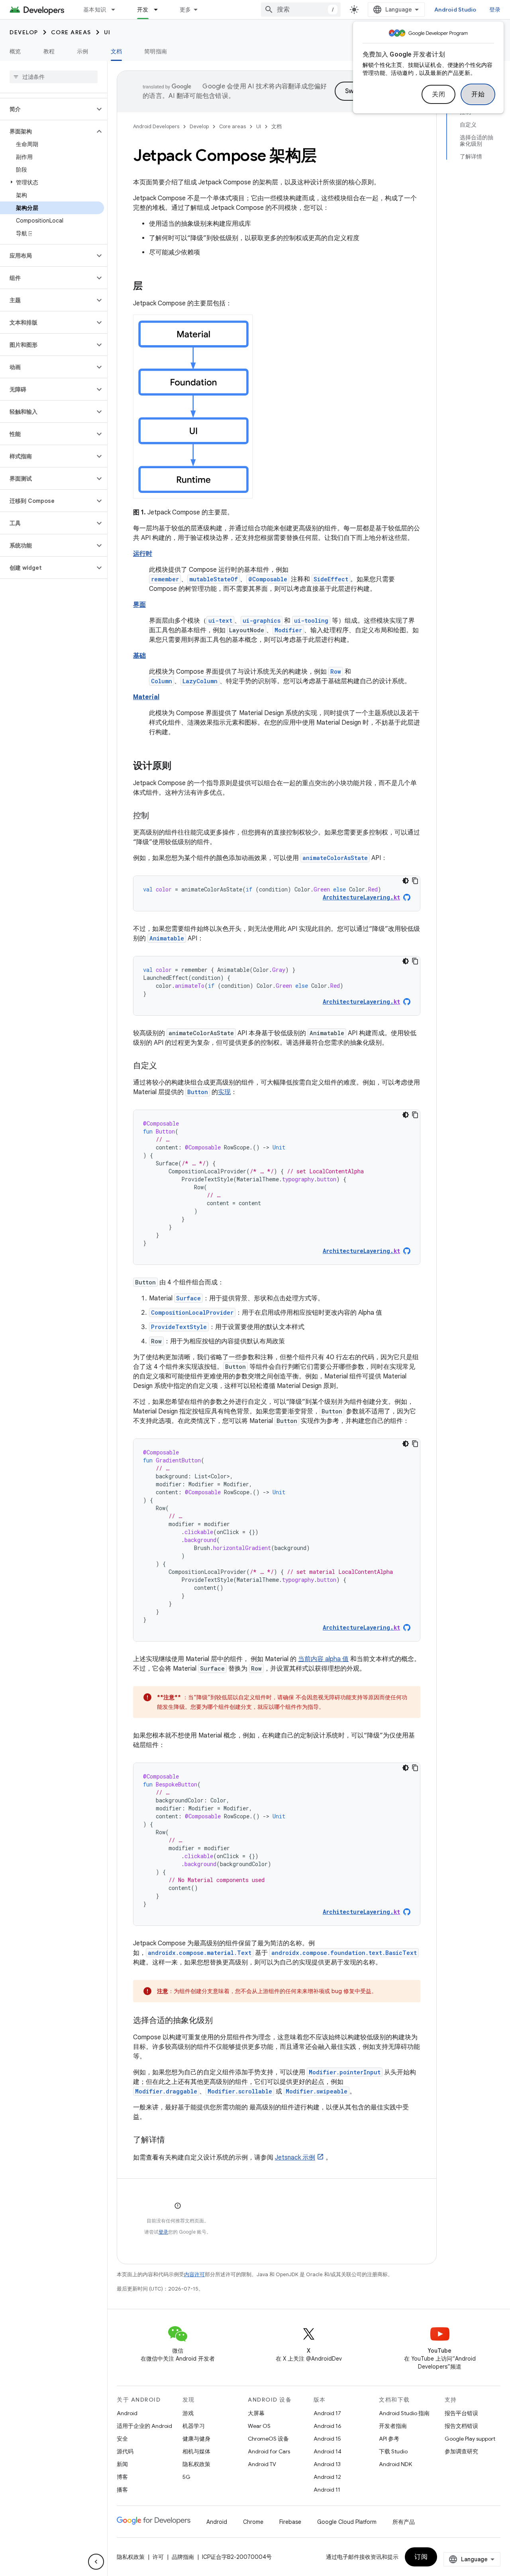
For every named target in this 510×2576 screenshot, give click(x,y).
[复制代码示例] (415, 881)
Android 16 (328, 2426)
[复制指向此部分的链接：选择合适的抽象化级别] (221, 2021)
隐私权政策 (196, 2464)
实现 (224, 1092)
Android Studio (455, 10)
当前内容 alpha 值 (323, 1659)
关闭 (438, 94)
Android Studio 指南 (404, 2413)
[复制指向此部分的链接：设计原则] (179, 766)
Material (146, 697)
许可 (158, 2557)
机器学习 (194, 2426)
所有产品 (404, 2522)
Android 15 (327, 2439)
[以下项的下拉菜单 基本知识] (117, 10)
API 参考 (389, 2439)
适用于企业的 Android (144, 2426)
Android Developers (156, 126)
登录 (163, 2232)
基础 (139, 656)
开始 (478, 94)
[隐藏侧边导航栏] (96, 2562)
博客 (122, 2477)
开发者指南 (393, 2426)
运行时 (143, 554)
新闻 (122, 2464)
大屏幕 (256, 2413)
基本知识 (95, 10)
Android (127, 2413)
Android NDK (395, 2464)
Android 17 (327, 2413)
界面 (139, 605)
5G (186, 2477)
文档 (117, 51)
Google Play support (470, 2439)
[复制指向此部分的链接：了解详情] (173, 2140)
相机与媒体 (196, 2451)
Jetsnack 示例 (295, 2158)
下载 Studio (393, 2451)
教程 (49, 51)
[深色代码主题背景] (406, 881)
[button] (47, 109)
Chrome (253, 2522)
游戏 (188, 2413)
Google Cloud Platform (347, 2522)
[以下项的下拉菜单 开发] (159, 10)
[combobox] (301, 10)
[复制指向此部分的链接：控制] (157, 816)
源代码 (125, 2451)
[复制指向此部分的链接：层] (151, 287)
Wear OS (259, 2426)
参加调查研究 (461, 2451)
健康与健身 (196, 2439)
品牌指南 (183, 2557)
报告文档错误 (461, 2426)
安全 (122, 2439)
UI (107, 32)
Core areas (71, 32)
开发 (143, 10)
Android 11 (327, 2490)
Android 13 (327, 2464)
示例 (83, 51)
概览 (15, 51)
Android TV (262, 2464)
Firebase (290, 2522)
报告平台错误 (461, 2413)
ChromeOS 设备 (268, 2439)
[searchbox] (54, 77)
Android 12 (327, 2477)
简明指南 (156, 51)
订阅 (421, 2557)
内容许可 (194, 2274)
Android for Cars (269, 2451)
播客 (122, 2490)
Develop (24, 32)
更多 (185, 10)
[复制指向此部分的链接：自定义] (165, 1066)
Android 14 (328, 2451)
